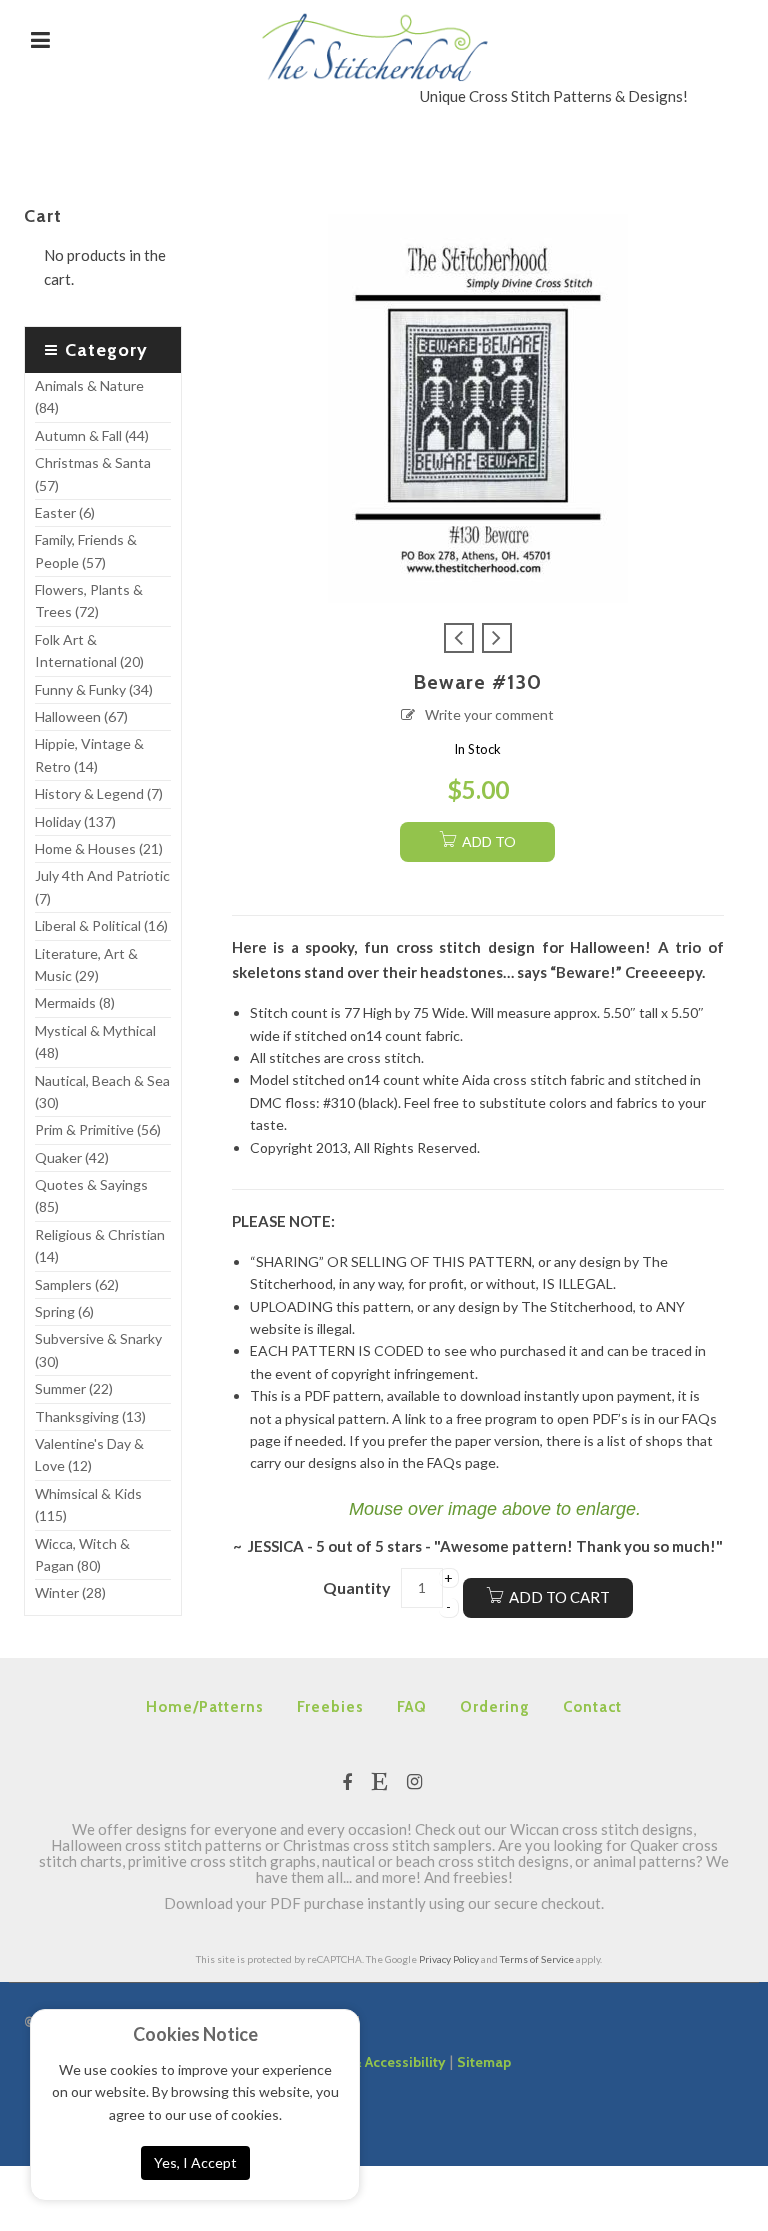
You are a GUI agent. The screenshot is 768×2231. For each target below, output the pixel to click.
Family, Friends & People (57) (86, 550)
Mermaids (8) (75, 1002)
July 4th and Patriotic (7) (102, 886)
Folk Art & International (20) (89, 650)
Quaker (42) (72, 1157)
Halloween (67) (81, 716)
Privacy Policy (449, 1959)
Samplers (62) (77, 1284)
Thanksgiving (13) (90, 1416)
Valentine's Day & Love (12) (89, 1454)
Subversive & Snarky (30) (98, 1349)
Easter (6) (65, 512)
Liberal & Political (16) (101, 925)
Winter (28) (70, 1592)
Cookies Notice (195, 2034)
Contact (592, 1707)
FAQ (412, 1707)
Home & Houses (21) (99, 848)
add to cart (487, 847)
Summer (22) (74, 1388)
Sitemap (484, 2062)
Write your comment (489, 714)
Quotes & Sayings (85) (91, 1195)
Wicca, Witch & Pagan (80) (82, 1554)
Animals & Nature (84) (89, 396)
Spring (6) (64, 1311)
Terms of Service (537, 1959)
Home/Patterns (205, 1707)
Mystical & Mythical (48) (95, 1041)
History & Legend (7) (99, 793)
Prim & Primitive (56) (98, 1129)
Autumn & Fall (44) (92, 435)
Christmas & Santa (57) (93, 473)
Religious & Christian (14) (100, 1245)
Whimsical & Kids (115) (88, 1504)
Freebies (330, 1707)
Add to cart (559, 1597)
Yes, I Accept (195, 2162)
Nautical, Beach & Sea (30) (102, 1091)
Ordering (495, 1707)
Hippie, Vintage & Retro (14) (89, 754)
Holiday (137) (75, 821)
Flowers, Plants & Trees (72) (89, 600)
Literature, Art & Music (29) (86, 964)
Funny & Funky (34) (94, 689)
